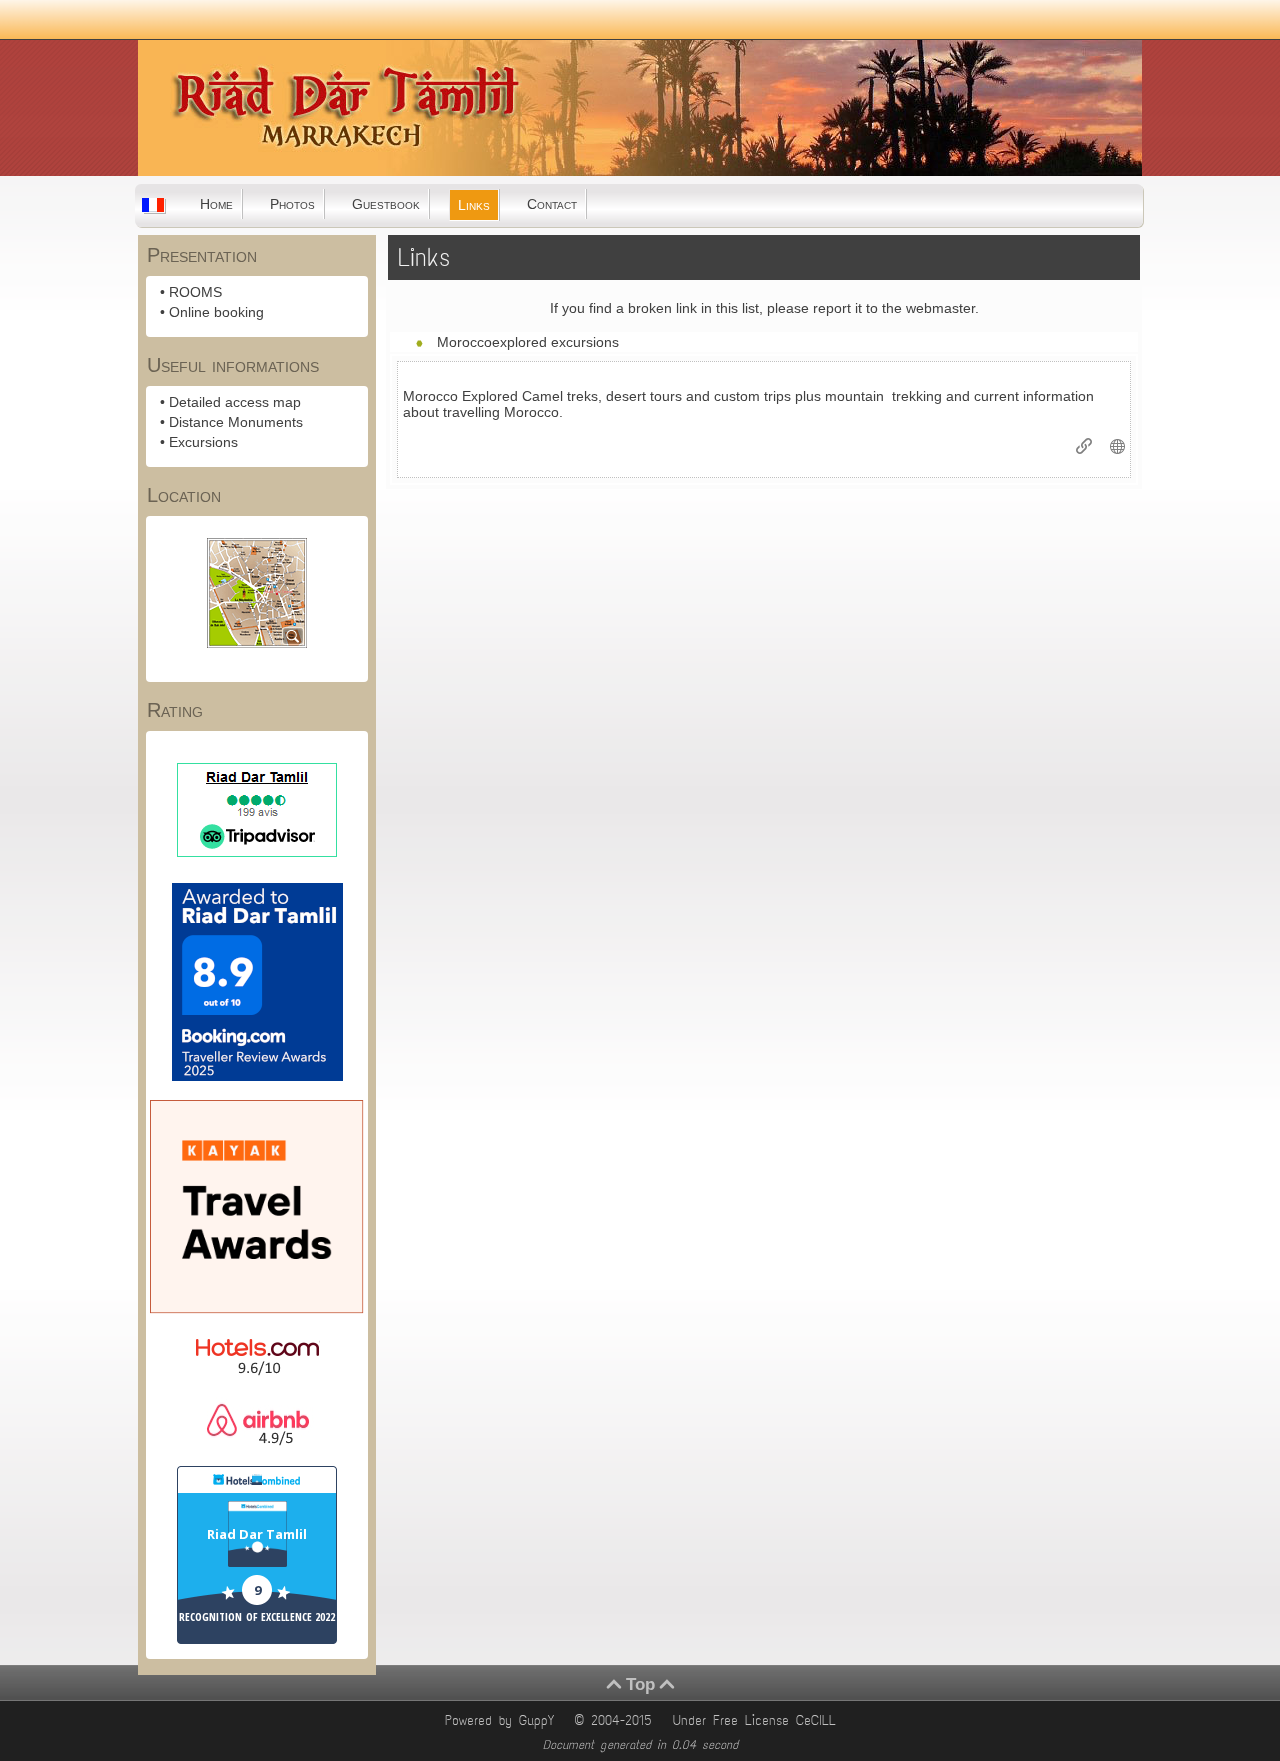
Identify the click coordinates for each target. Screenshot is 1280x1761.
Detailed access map (235, 402)
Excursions (203, 442)
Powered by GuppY (503, 1720)
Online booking (216, 312)
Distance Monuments (236, 422)
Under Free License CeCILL (758, 1720)
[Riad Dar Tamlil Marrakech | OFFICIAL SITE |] (238, 169)
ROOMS (195, 292)
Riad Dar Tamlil (257, 1534)
